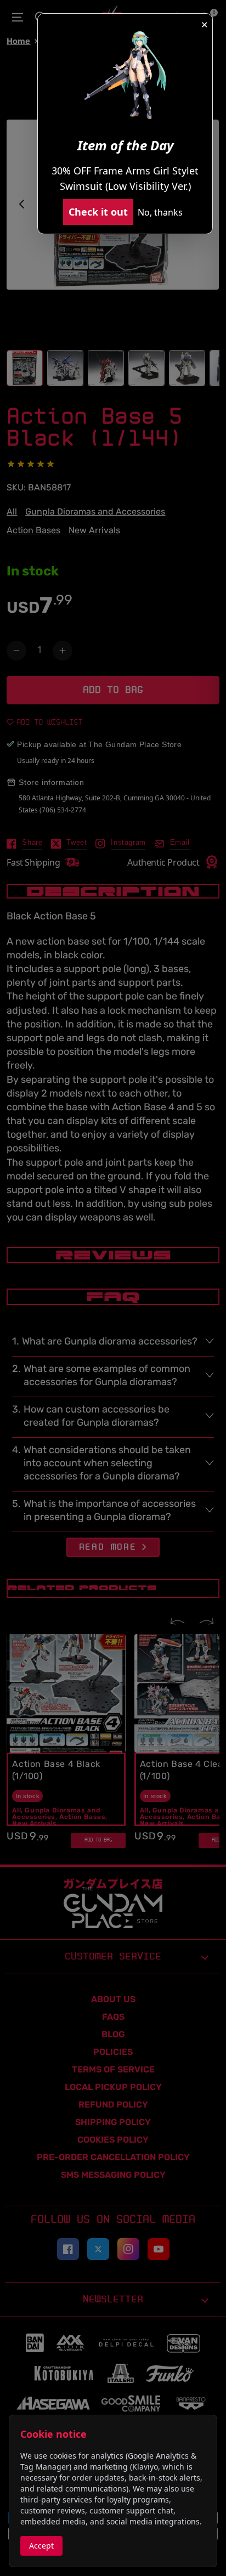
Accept (41, 2546)
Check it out (98, 212)
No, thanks (160, 212)
